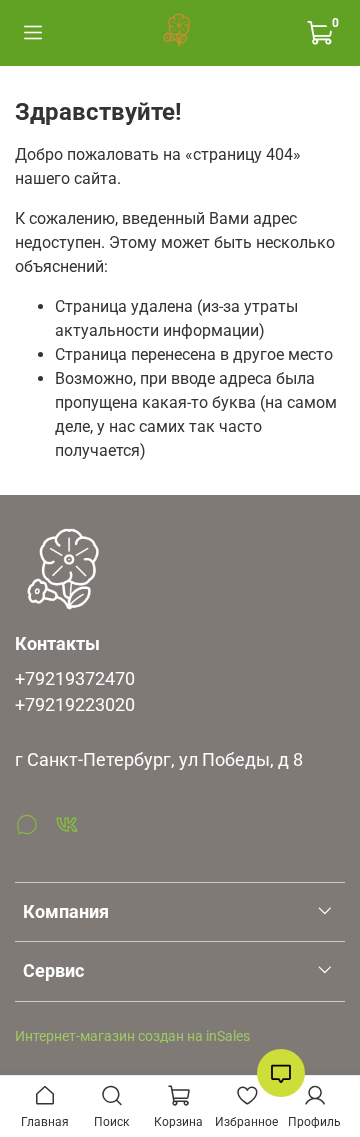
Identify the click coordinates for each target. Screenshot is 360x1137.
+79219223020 (75, 705)
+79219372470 (75, 679)
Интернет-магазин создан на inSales (132, 1036)
